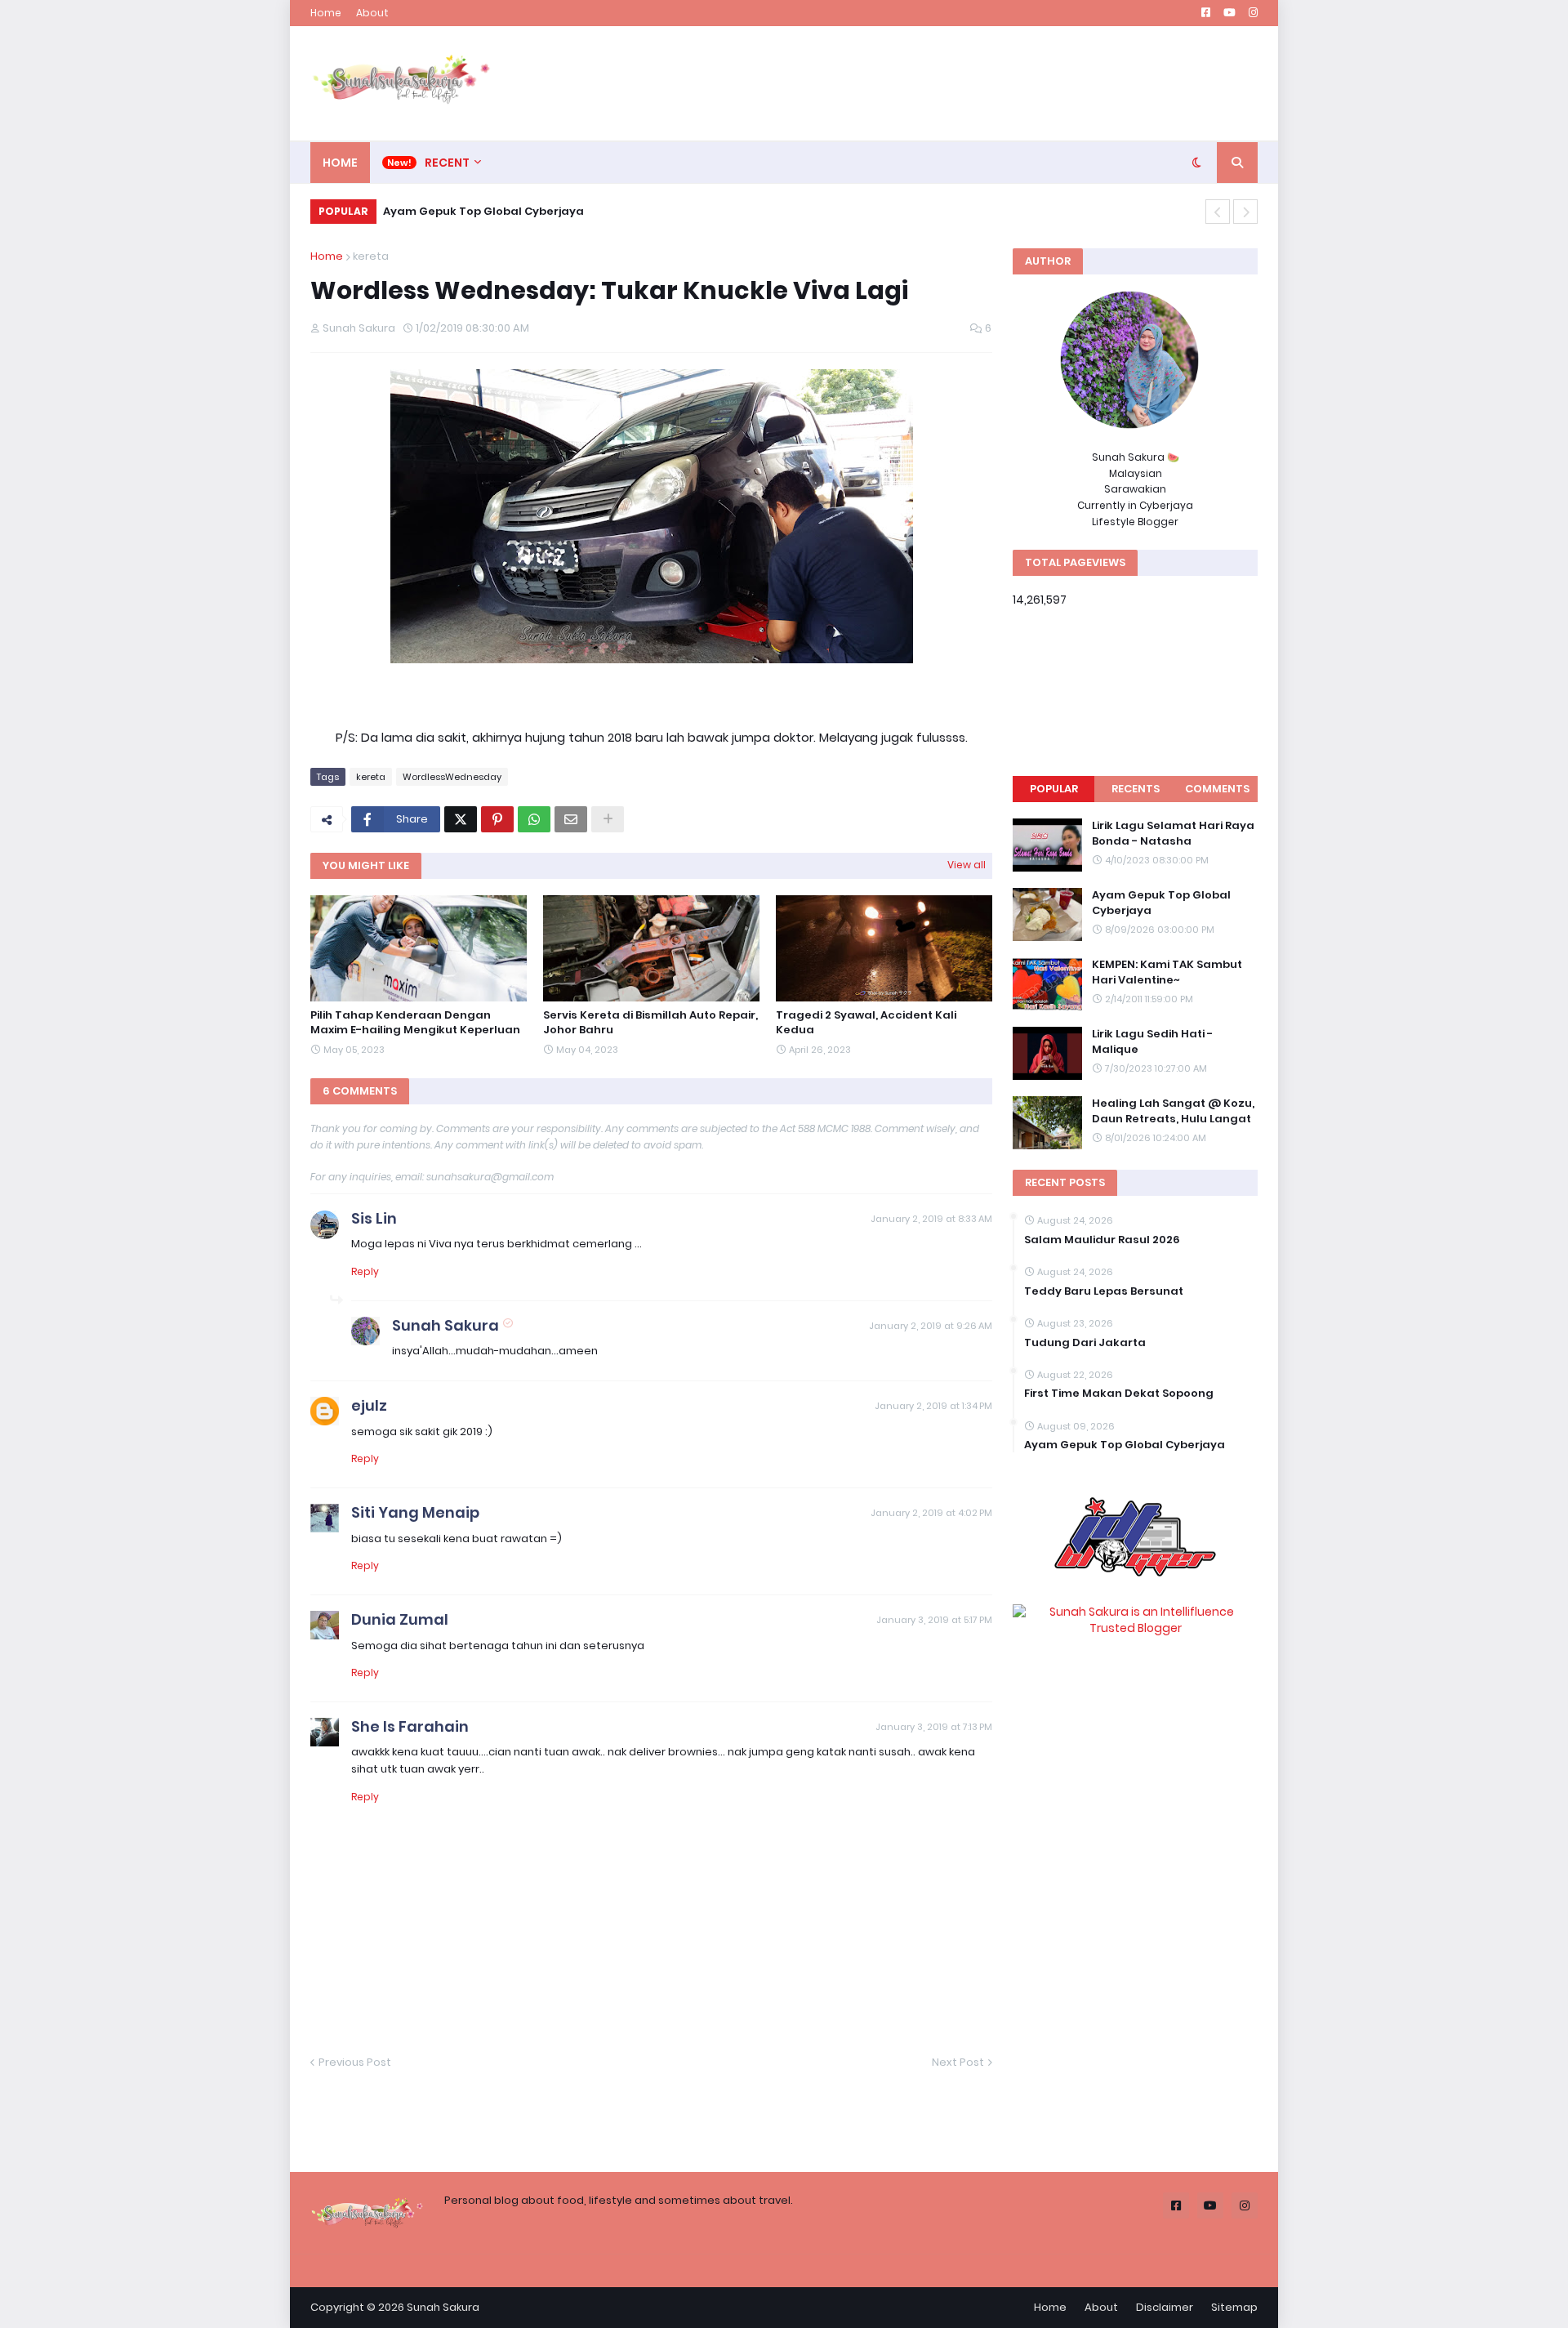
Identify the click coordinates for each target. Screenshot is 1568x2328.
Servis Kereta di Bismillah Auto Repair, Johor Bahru (650, 1023)
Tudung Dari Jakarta (1085, 1343)
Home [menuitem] (340, 163)
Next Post (958, 2062)
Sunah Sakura (445, 1325)
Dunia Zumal (400, 1619)
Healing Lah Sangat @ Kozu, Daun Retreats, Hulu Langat (1173, 1111)
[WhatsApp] (534, 819)
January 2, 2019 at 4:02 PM (931, 1513)
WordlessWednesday (452, 777)
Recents (1136, 789)
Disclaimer (1165, 2307)
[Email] (571, 819)
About (372, 13)
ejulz (369, 1405)
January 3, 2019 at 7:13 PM (934, 1727)
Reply (365, 1271)
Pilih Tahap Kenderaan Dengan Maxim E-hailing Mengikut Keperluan (415, 1023)
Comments (1217, 789)
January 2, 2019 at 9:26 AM (931, 1326)
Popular (1054, 789)
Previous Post (355, 2062)
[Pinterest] (497, 819)
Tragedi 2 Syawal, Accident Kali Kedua (866, 1023)
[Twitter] (461, 819)
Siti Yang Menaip (415, 1512)
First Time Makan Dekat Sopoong (1119, 1394)
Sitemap (1234, 2307)
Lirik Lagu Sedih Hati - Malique (470, 211)
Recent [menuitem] (447, 163)
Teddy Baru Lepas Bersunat (1104, 1291)
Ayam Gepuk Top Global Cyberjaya (1161, 903)
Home (326, 13)
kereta (371, 256)
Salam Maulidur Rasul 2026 (1102, 1240)
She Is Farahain (410, 1726)
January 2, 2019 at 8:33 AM (931, 1219)
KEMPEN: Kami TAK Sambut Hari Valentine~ (1167, 972)
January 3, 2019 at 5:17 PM (934, 1620)
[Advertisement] (960, 83)
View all (967, 865)
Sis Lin (374, 1218)
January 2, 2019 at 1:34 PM (933, 1406)
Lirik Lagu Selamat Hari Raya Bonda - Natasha (1173, 833)
